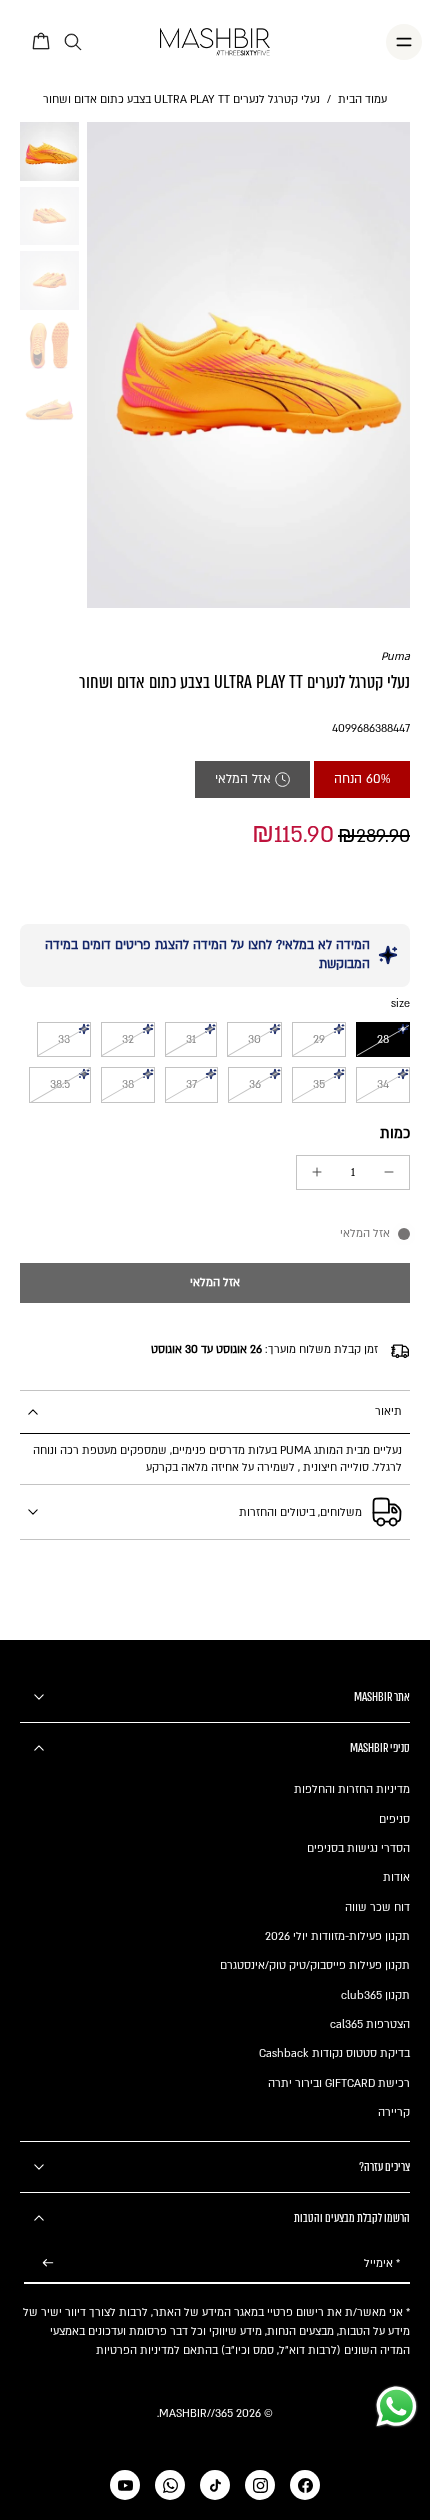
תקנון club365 (375, 1995)
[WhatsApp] (170, 2485)
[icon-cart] (42, 42)
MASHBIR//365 (196, 2413)
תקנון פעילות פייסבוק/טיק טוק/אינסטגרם (315, 1965)
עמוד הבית (362, 99)
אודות (396, 1877)
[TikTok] (215, 2485)
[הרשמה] (48, 2263)
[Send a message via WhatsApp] (396, 2406)
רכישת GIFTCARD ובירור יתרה (339, 2083)
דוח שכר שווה (377, 1907)
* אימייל (382, 2263)
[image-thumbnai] (49, 151)
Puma (395, 656)
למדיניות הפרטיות (138, 2350)
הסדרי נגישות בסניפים (358, 1848)
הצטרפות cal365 (370, 2024)
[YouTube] (125, 2485)
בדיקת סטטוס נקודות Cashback (334, 2053)
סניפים (394, 1819)
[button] (215, 1283)
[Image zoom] (249, 364)
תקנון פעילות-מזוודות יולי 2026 (337, 1936)
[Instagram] (260, 2485)
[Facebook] (305, 2485)
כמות (395, 1133)
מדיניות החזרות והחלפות (352, 1789)
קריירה (394, 2112)
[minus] (389, 1172)
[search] (73, 42)
